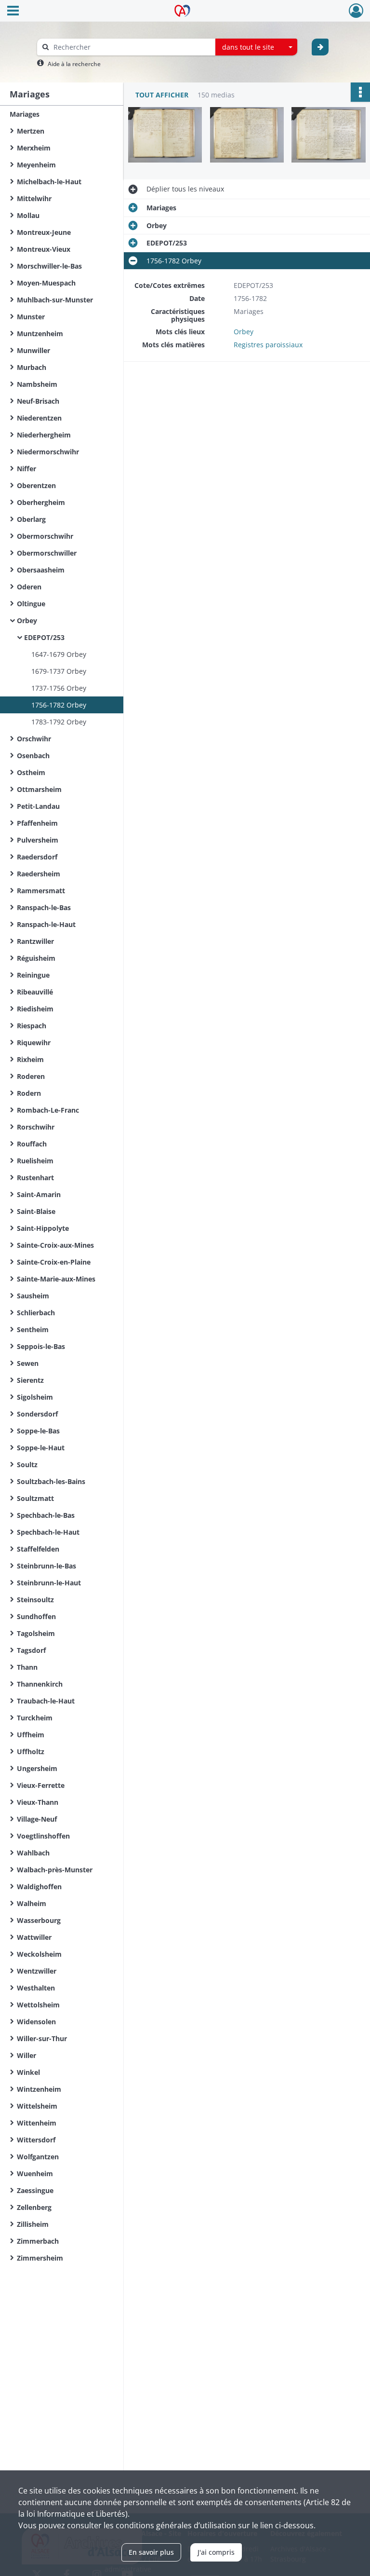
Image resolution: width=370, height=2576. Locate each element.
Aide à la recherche (74, 64)
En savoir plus (151, 2552)
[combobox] (256, 47)
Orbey (244, 332)
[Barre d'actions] (360, 92)
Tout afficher (162, 95)
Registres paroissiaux (268, 345)
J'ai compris (216, 2552)
